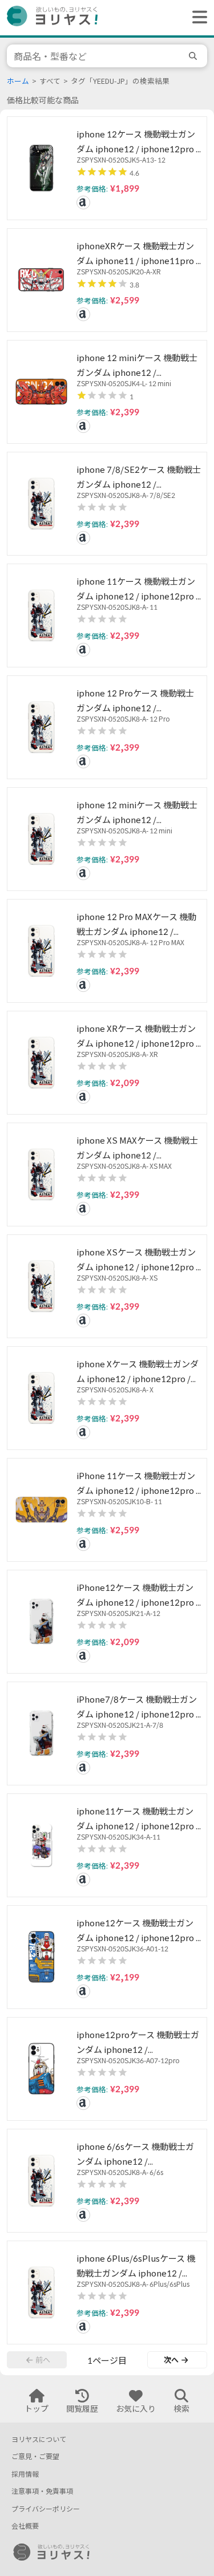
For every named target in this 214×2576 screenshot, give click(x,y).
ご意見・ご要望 (35, 2456)
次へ (171, 2360)
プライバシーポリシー (46, 2509)
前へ (43, 2360)
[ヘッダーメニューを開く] (197, 18)
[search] (195, 56)
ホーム (18, 81)
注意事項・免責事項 (42, 2491)
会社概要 (25, 2526)
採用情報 (25, 2474)
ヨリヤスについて (39, 2439)
